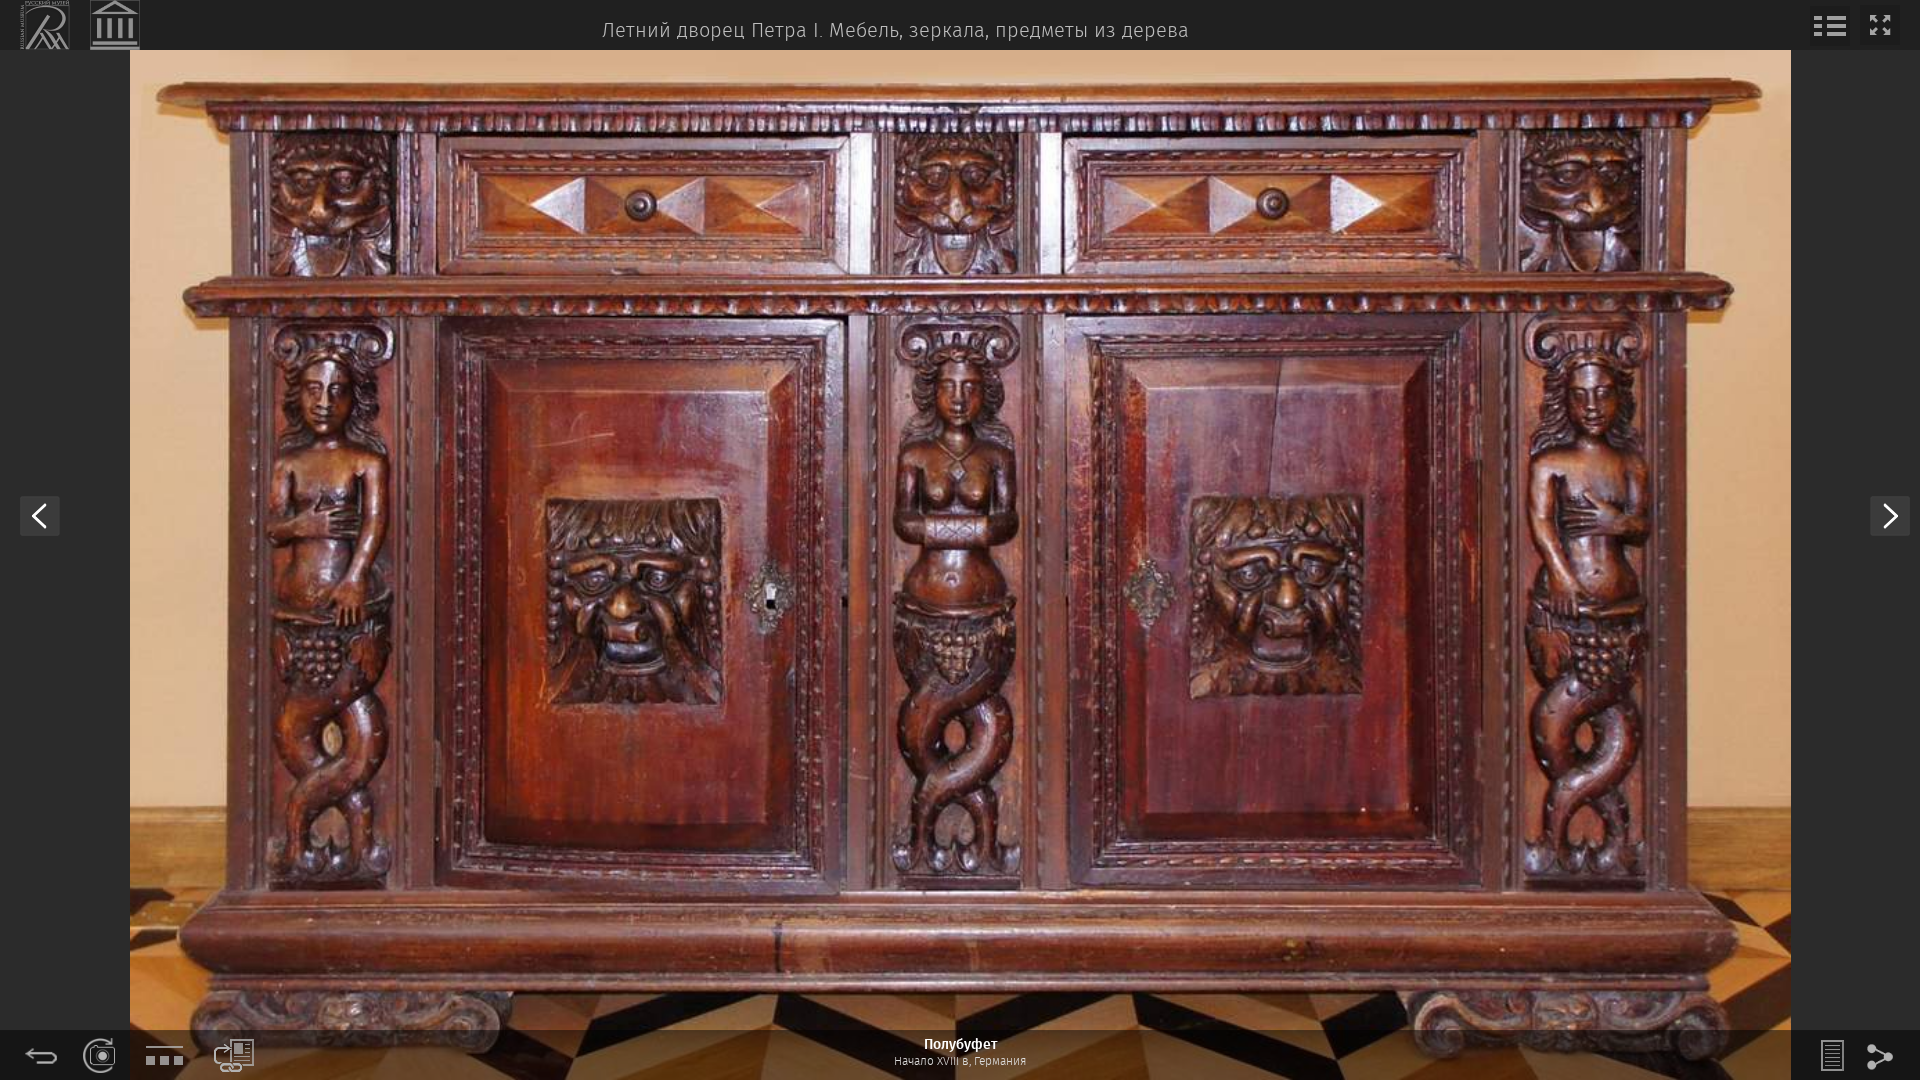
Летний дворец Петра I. (712, 31)
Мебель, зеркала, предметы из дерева (1009, 31)
